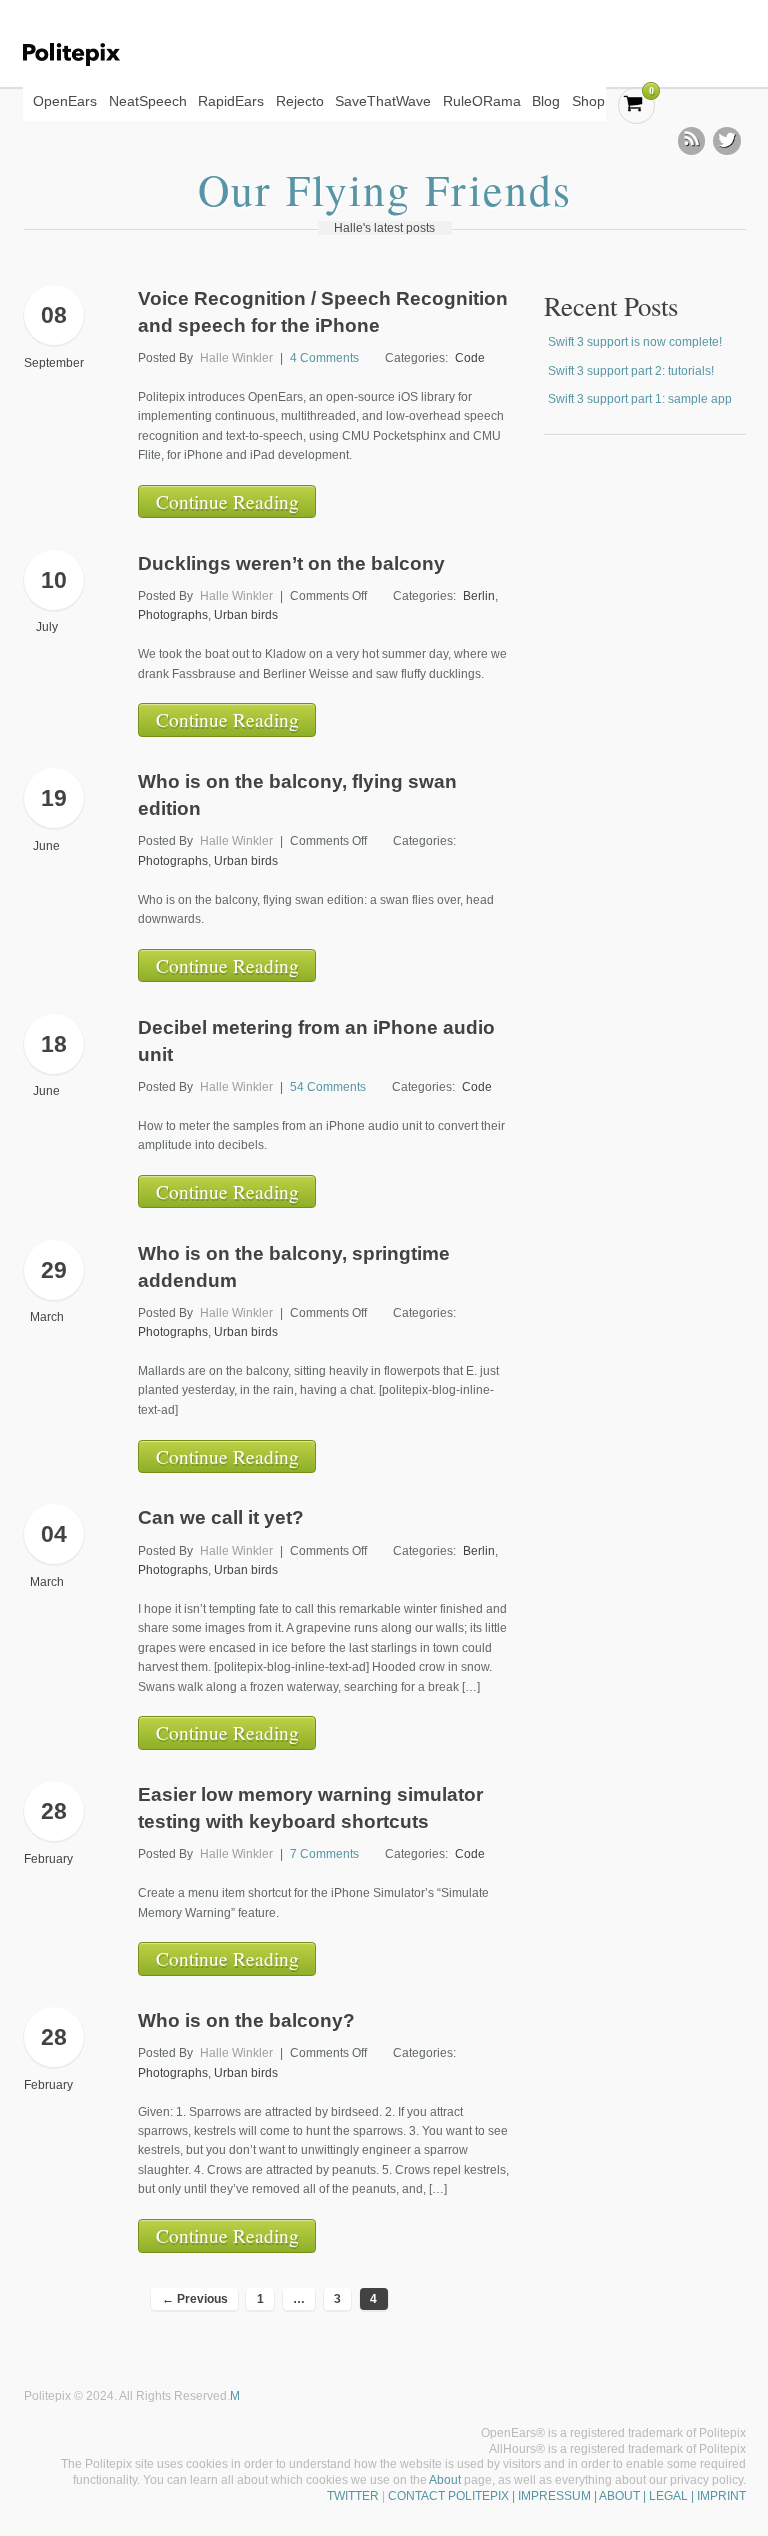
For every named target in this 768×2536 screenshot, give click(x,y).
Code (470, 358)
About (445, 2480)
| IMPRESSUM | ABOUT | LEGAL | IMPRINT (627, 2496)
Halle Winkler (236, 358)
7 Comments (324, 1854)
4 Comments (324, 358)
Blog (546, 101)
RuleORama (482, 101)
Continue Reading (227, 501)
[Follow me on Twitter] (727, 141)
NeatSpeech (148, 101)
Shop (588, 101)
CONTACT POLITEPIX (448, 2496)
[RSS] (692, 141)
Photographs (173, 615)
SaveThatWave (383, 101)
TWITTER (353, 2496)
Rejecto (300, 101)
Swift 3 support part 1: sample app (640, 399)
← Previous (195, 2299)
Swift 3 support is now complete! (635, 342)
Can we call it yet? (221, 1517)
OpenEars (65, 101)
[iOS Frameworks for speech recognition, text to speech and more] (84, 54)
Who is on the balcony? (246, 2020)
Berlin (479, 596)
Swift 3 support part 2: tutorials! (631, 371)
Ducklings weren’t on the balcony (291, 563)
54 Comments (328, 1087)
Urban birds (246, 615)
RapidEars (231, 101)
